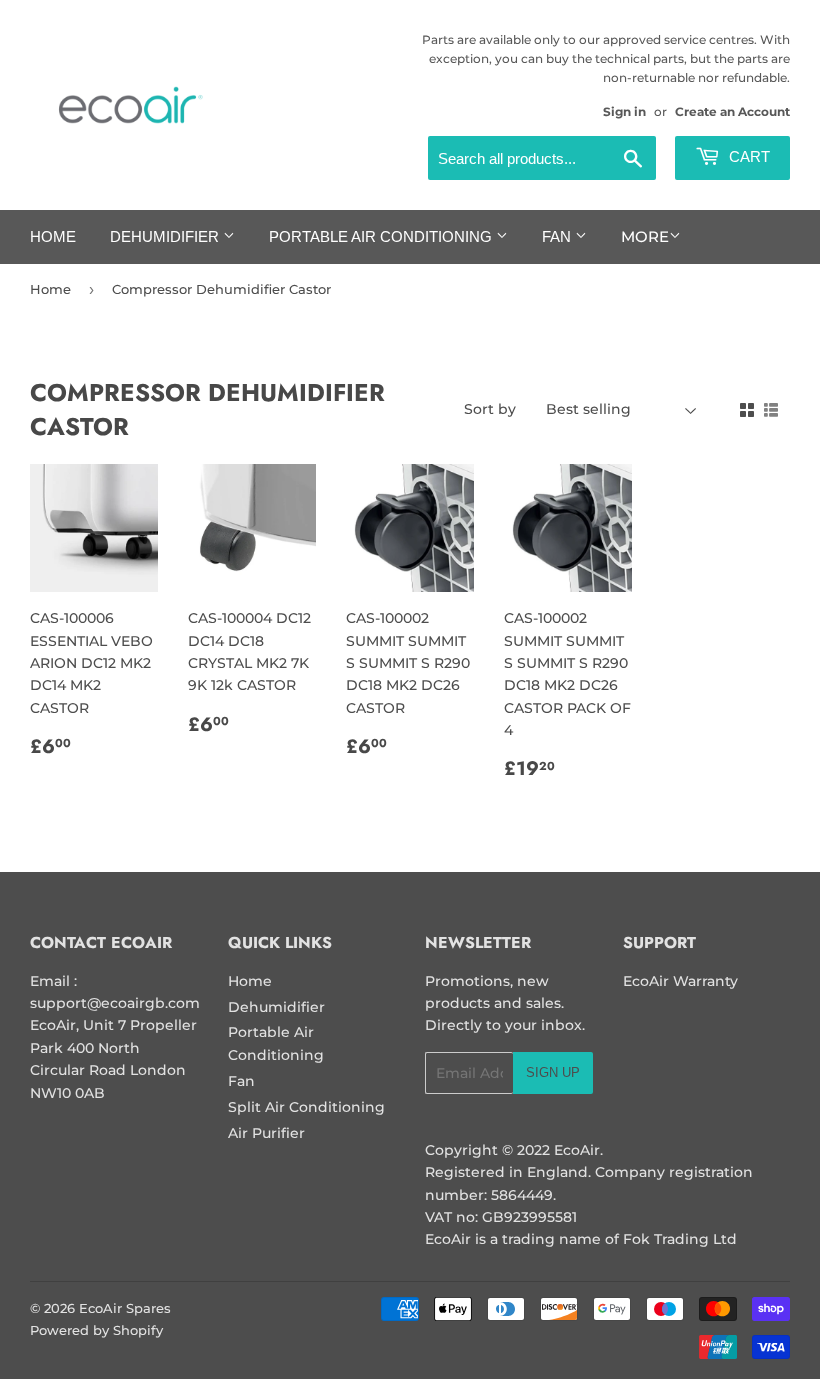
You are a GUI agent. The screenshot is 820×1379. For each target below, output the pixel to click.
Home (53, 236)
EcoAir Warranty (680, 981)
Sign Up (553, 1072)
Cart (747, 156)
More (645, 236)
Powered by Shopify (96, 1330)
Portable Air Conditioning (382, 236)
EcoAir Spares (125, 1308)
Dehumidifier (166, 236)
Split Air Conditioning (306, 1107)
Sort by (490, 409)
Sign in (624, 111)
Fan (558, 236)
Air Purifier (266, 1133)
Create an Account (732, 111)
